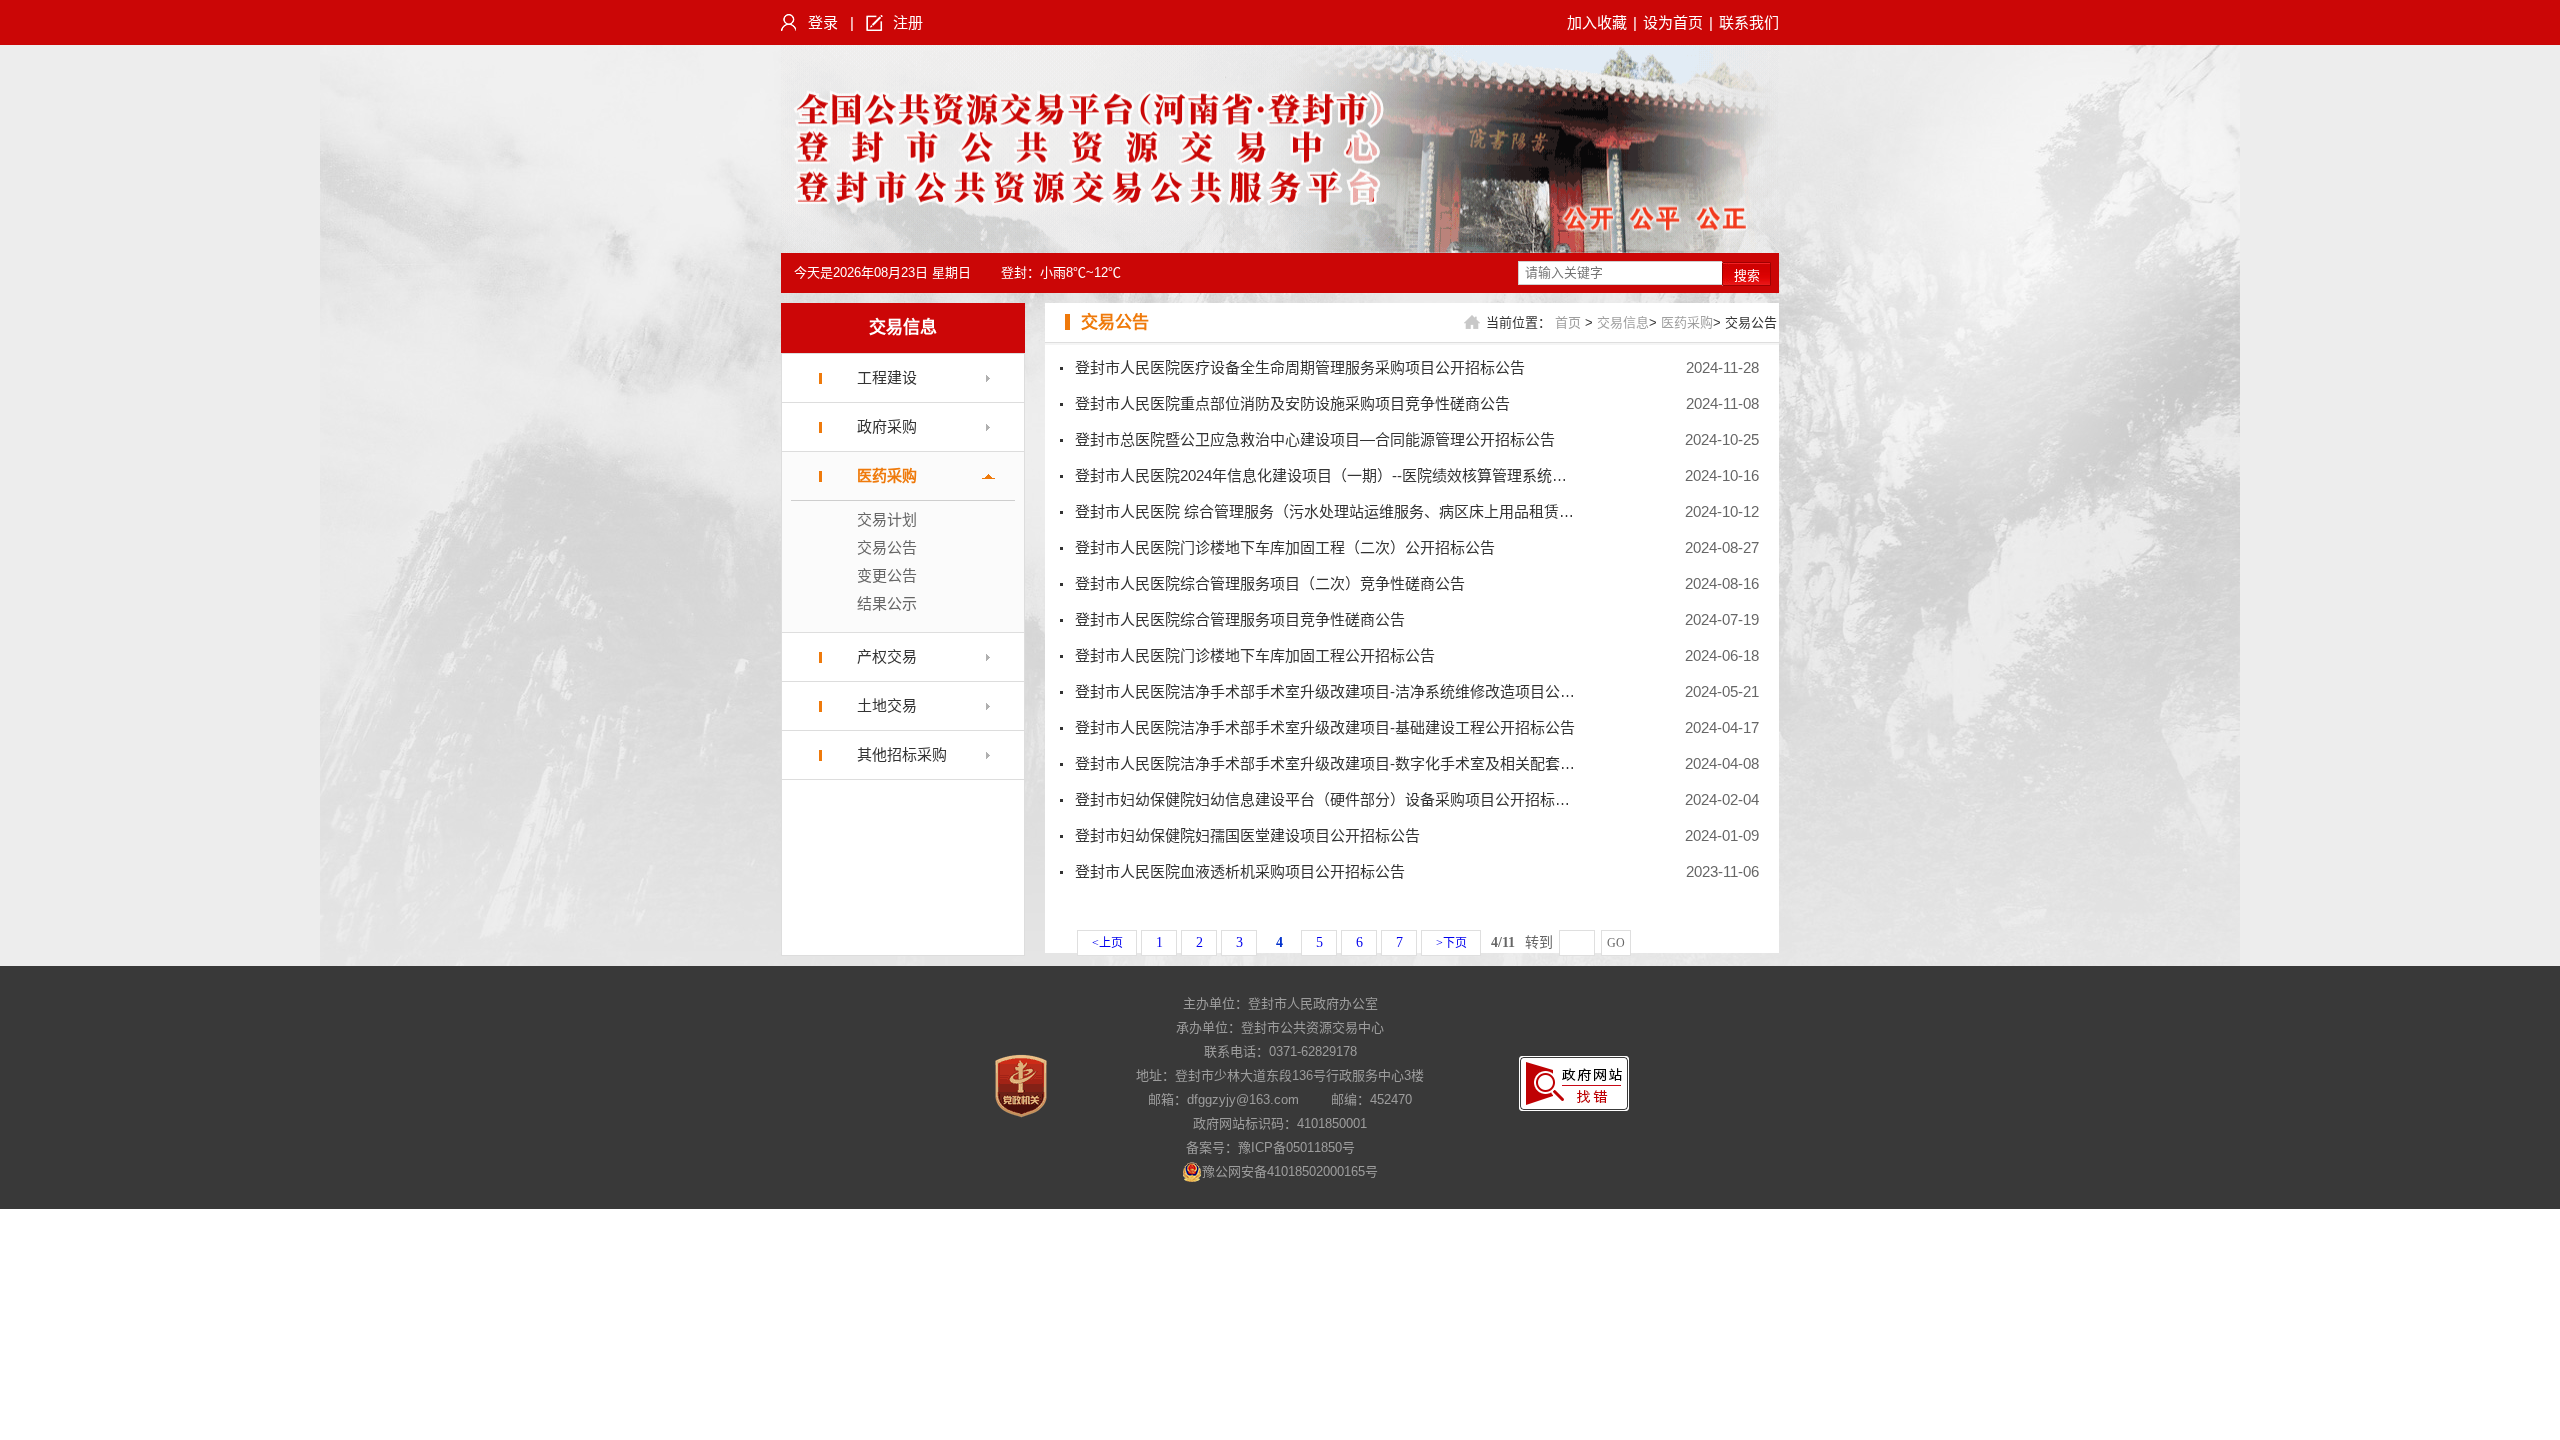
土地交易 (887, 705)
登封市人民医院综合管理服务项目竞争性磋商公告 (1240, 619)
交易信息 (903, 327)
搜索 (1747, 275)
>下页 (1451, 943)
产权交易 (887, 656)
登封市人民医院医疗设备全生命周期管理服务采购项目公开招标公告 (1300, 367)
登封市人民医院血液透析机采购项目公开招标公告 (1240, 871)
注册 (908, 22)
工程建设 (887, 377)
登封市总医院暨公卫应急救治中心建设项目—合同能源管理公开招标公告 (1315, 439)
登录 (823, 22)
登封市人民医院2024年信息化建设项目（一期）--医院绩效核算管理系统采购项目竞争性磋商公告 (1396, 475)
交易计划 (887, 519)
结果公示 (887, 603)
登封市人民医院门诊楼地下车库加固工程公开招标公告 (1255, 655)
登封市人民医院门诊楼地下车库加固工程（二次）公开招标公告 (1285, 547)
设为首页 (1673, 22)
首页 (1568, 322)
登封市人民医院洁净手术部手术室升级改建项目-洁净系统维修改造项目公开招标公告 (1355, 691)
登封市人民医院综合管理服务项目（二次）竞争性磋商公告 (1270, 583)
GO (1616, 943)
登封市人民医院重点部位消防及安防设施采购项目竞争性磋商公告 (1292, 403)
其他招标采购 (902, 754)
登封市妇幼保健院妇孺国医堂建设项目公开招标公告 (1247, 835)
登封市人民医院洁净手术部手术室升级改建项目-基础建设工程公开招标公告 (1325, 727)
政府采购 (887, 426)
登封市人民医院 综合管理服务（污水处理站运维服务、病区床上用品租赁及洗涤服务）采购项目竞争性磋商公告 (1444, 511)
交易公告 (887, 547)
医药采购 (887, 475)
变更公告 (887, 575)
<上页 (1107, 943)
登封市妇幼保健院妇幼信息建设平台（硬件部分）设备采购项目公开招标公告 (1330, 799)
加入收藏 (1597, 22)
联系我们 (1749, 22)
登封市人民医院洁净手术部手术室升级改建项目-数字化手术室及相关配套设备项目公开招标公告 (1392, 763)
